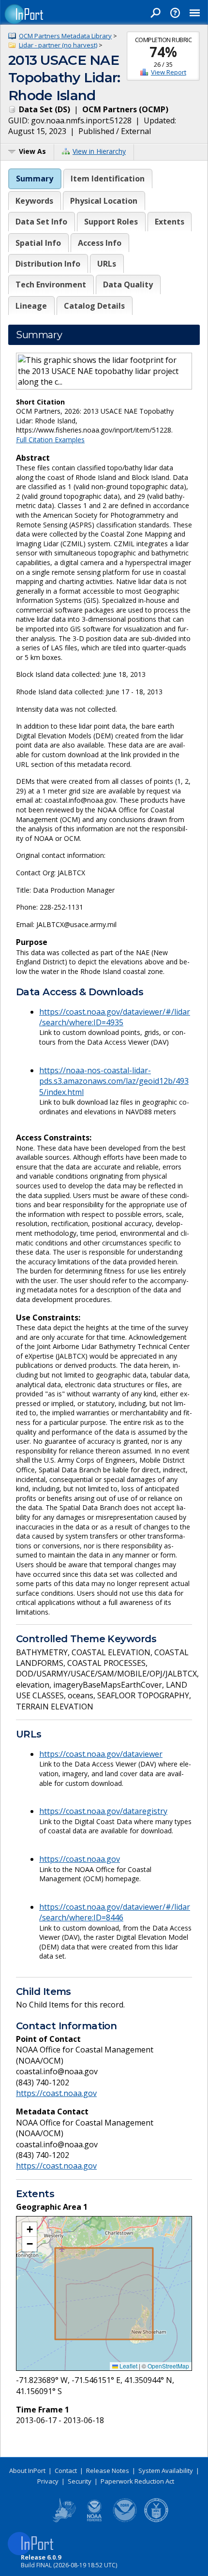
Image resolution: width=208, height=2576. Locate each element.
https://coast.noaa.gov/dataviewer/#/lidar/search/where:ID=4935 (115, 1017)
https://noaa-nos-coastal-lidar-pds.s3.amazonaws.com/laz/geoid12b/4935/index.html (114, 1081)
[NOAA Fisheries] (94, 2520)
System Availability (166, 2471)
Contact (66, 2471)
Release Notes (108, 2471)
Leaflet (128, 2366)
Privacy (48, 2481)
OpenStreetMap (168, 2366)
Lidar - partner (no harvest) (58, 45)
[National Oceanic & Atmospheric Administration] (125, 2520)
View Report (169, 72)
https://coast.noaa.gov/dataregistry (103, 1811)
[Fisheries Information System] (63, 2520)
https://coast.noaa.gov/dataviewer (101, 1754)
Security (80, 2481)
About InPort (27, 2471)
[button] (30, 2230)
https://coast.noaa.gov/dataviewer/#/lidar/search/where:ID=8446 (115, 1912)
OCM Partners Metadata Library (65, 36)
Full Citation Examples (50, 440)
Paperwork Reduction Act (137, 2481)
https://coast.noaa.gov (80, 1859)
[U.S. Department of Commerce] (156, 2520)
